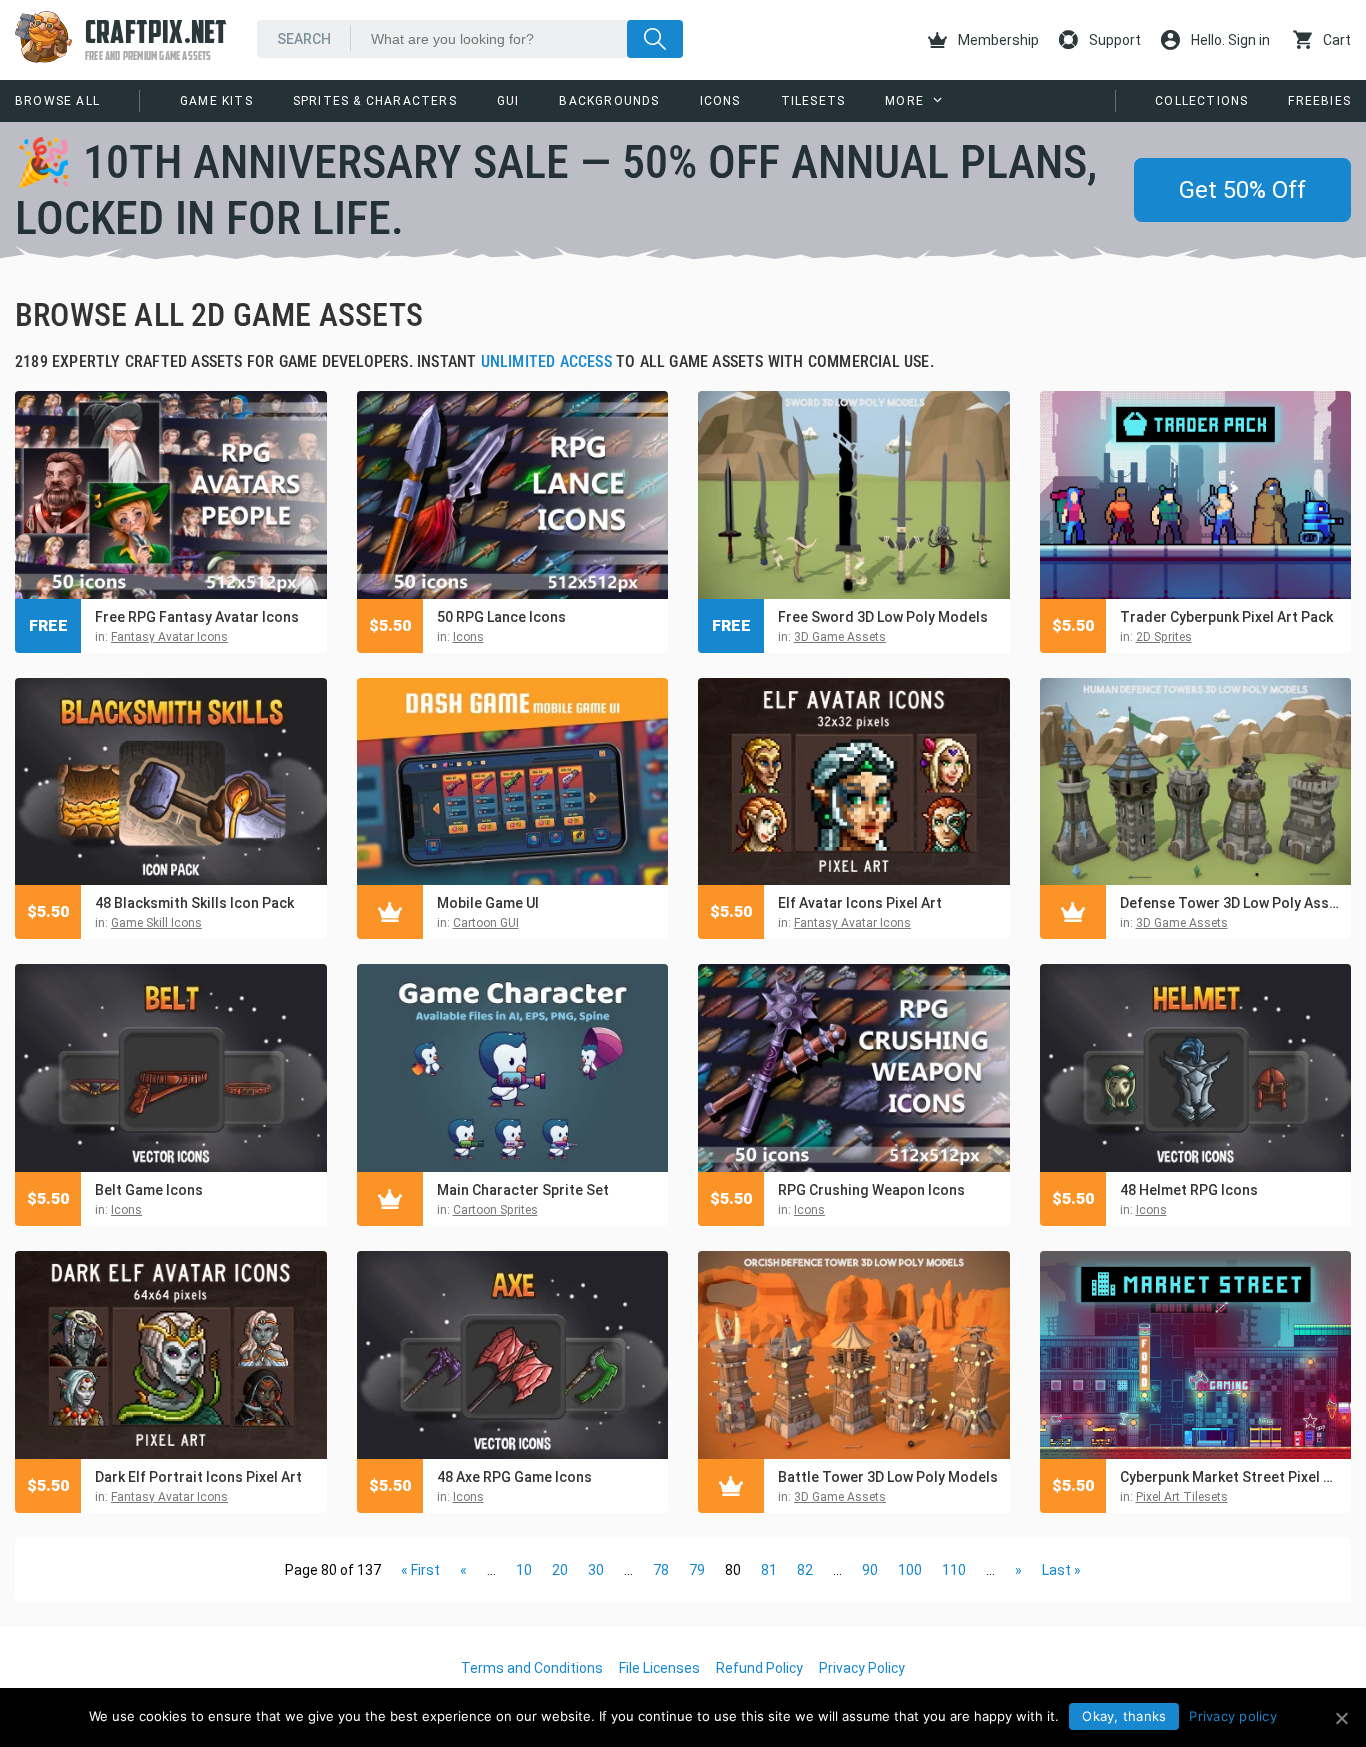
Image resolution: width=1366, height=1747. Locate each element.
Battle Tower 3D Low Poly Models (888, 1477)
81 (769, 1570)
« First (420, 1570)
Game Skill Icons (156, 923)
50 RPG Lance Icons (501, 617)
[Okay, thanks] (1341, 1718)
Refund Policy (759, 1668)
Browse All (57, 101)
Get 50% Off (1242, 190)
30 (596, 1570)
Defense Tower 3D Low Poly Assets (1231, 903)
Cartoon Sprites (495, 1210)
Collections (1201, 101)
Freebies (1319, 101)
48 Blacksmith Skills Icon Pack (194, 903)
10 (524, 1570)
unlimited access (546, 361)
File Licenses (659, 1668)
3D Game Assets (840, 637)
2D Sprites (1164, 637)
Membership (997, 40)
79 (697, 1570)
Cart (1335, 40)
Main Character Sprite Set (523, 1190)
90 (870, 1570)
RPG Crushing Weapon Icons (871, 1190)
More (904, 101)
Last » (1061, 1570)
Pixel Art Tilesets (1182, 1497)
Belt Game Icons (149, 1190)
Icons (720, 101)
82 (805, 1570)
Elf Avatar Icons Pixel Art (860, 903)
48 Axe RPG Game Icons (514, 1477)
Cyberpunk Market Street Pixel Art (1231, 1477)
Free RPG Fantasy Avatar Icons (197, 617)
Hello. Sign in (1229, 40)
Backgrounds (609, 101)
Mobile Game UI (488, 903)
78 (661, 1570)
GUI (508, 101)
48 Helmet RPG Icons (1189, 1190)
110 (954, 1570)
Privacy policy (1233, 1716)
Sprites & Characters (375, 101)
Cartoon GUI (486, 923)
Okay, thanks (1124, 1716)
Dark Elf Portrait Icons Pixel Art (198, 1477)
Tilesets (813, 101)
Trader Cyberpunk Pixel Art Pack (1226, 617)
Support (1113, 40)
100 (910, 1570)
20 (560, 1570)
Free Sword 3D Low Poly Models (883, 617)
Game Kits (216, 101)
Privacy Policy (862, 1668)
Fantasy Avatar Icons (169, 637)
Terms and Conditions (532, 1668)
